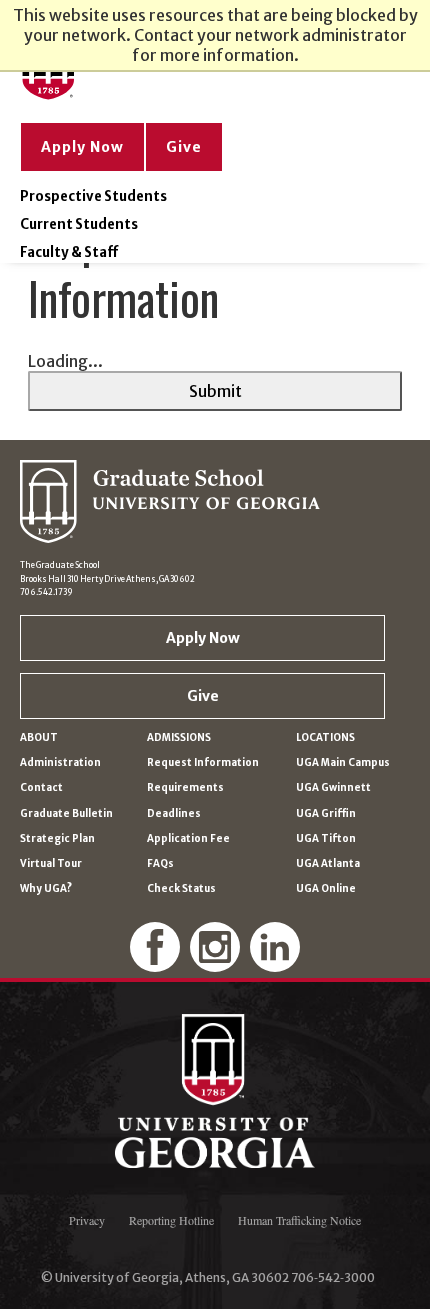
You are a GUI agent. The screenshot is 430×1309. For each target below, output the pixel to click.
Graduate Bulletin (66, 813)
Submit (215, 391)
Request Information (203, 762)
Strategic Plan (57, 838)
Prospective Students (93, 196)
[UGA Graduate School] (170, 95)
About (39, 737)
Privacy (87, 1220)
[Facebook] (155, 965)
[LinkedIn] (275, 965)
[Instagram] (215, 965)
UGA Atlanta (328, 863)
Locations (325, 737)
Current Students (79, 224)
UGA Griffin (326, 813)
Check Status (181, 888)
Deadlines (174, 813)
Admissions (179, 737)
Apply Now (82, 147)
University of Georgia (215, 1091)
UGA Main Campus (343, 762)
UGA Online (326, 888)
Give (184, 147)
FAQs (160, 863)
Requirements (185, 787)
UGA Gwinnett (333, 787)
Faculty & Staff (69, 252)
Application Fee (188, 838)
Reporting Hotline (171, 1220)
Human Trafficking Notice (299, 1220)
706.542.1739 (46, 592)
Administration (60, 762)
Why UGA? (46, 888)
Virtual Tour (51, 863)
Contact (41, 787)
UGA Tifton (326, 838)
